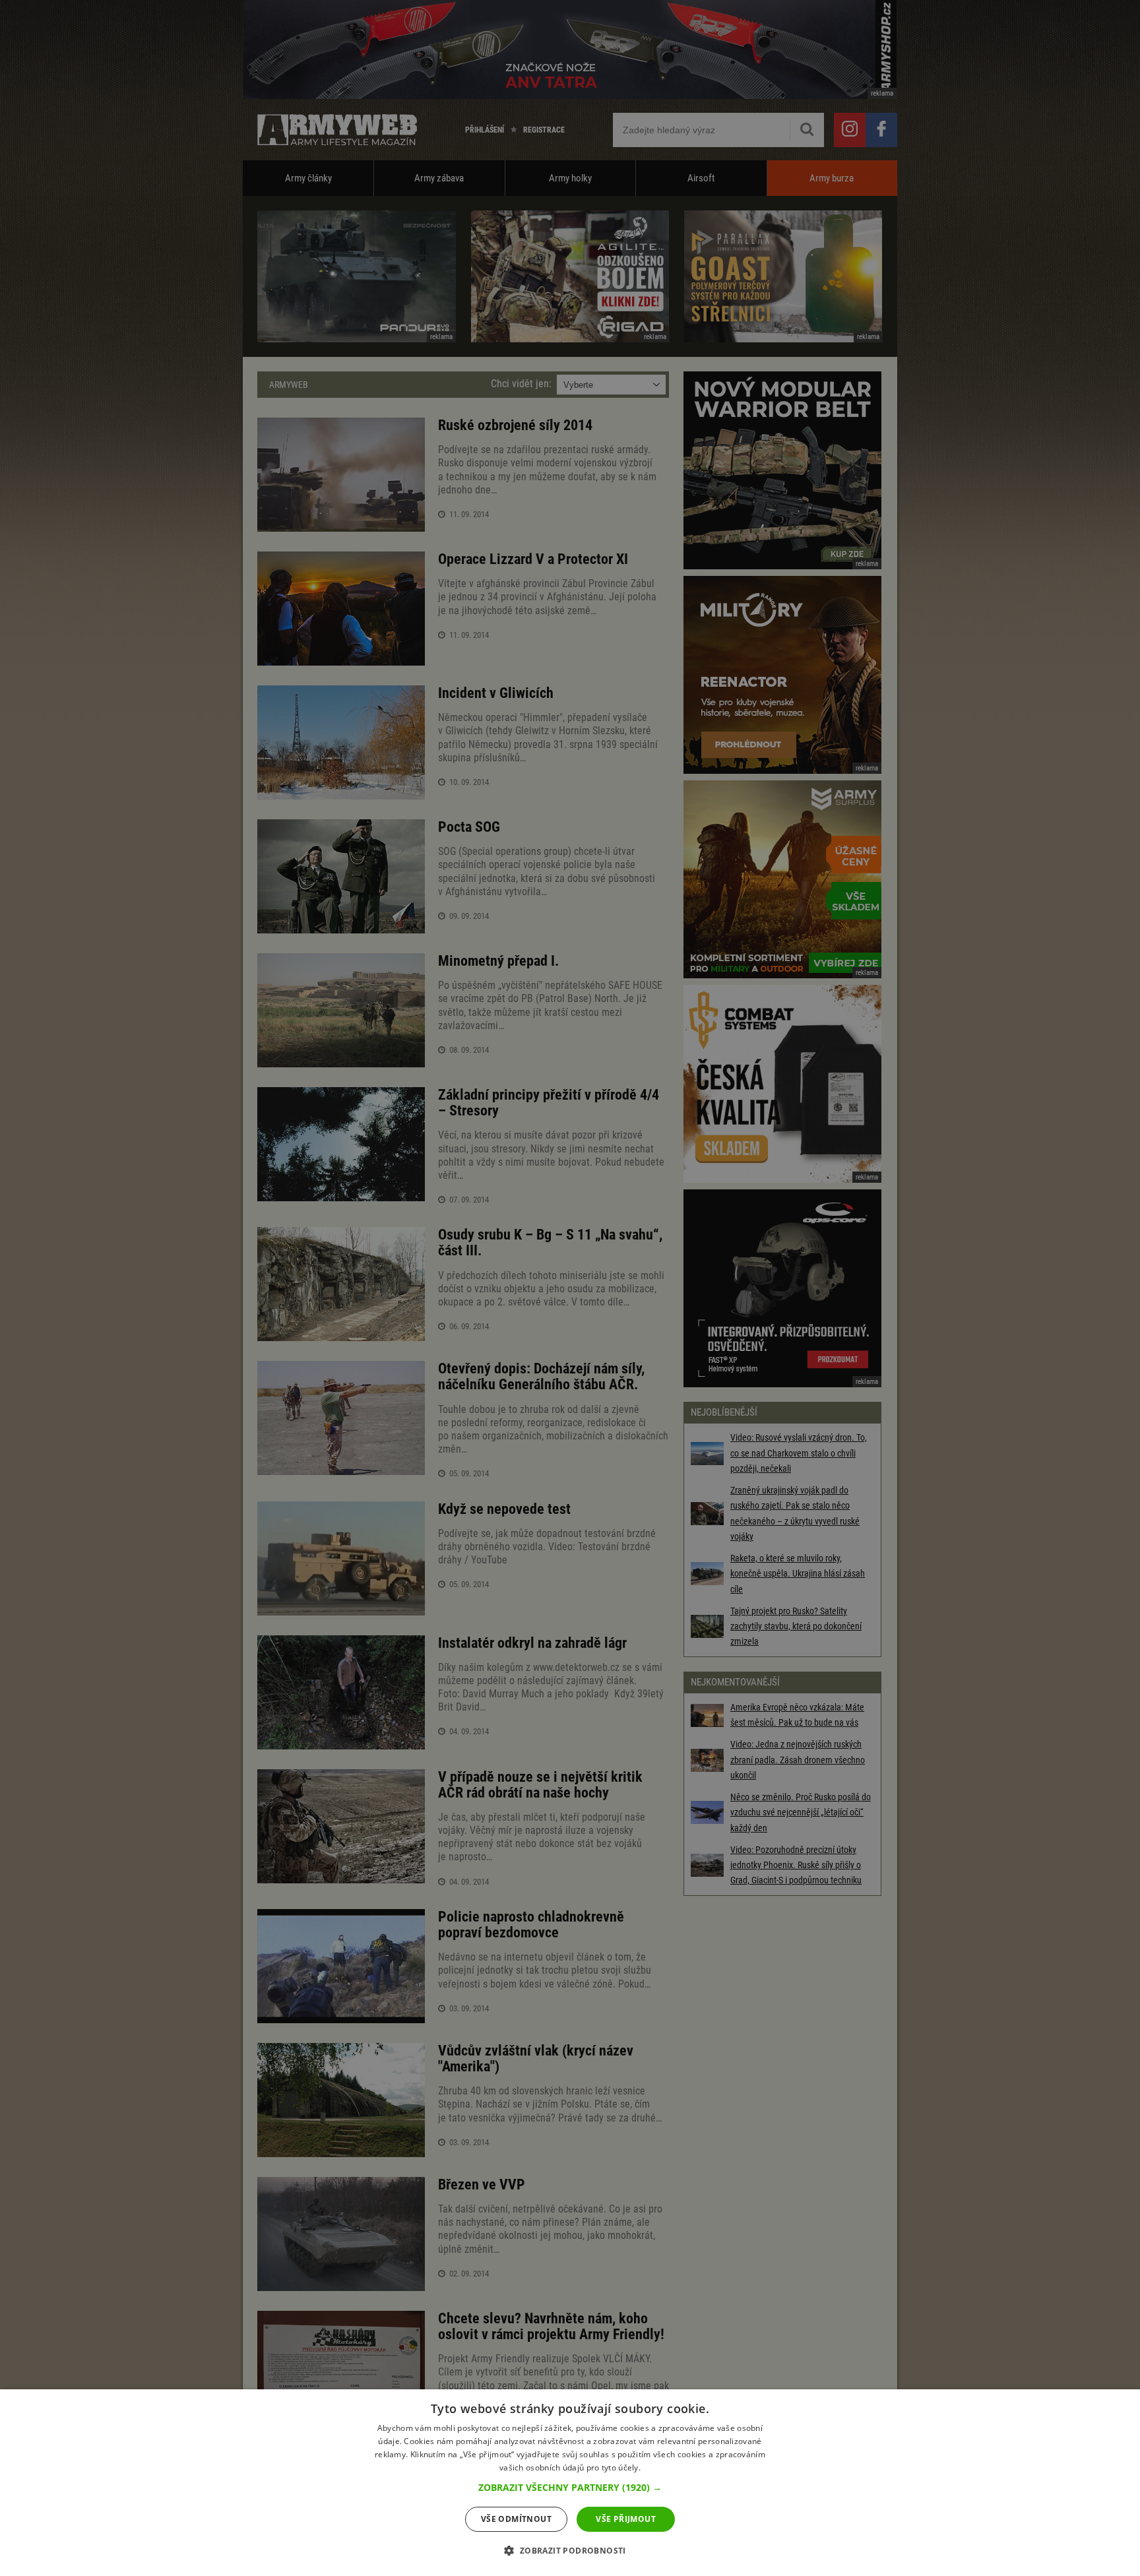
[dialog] (570, 2483)
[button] (570, 2488)
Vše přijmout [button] (626, 2519)
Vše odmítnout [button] (516, 2519)
